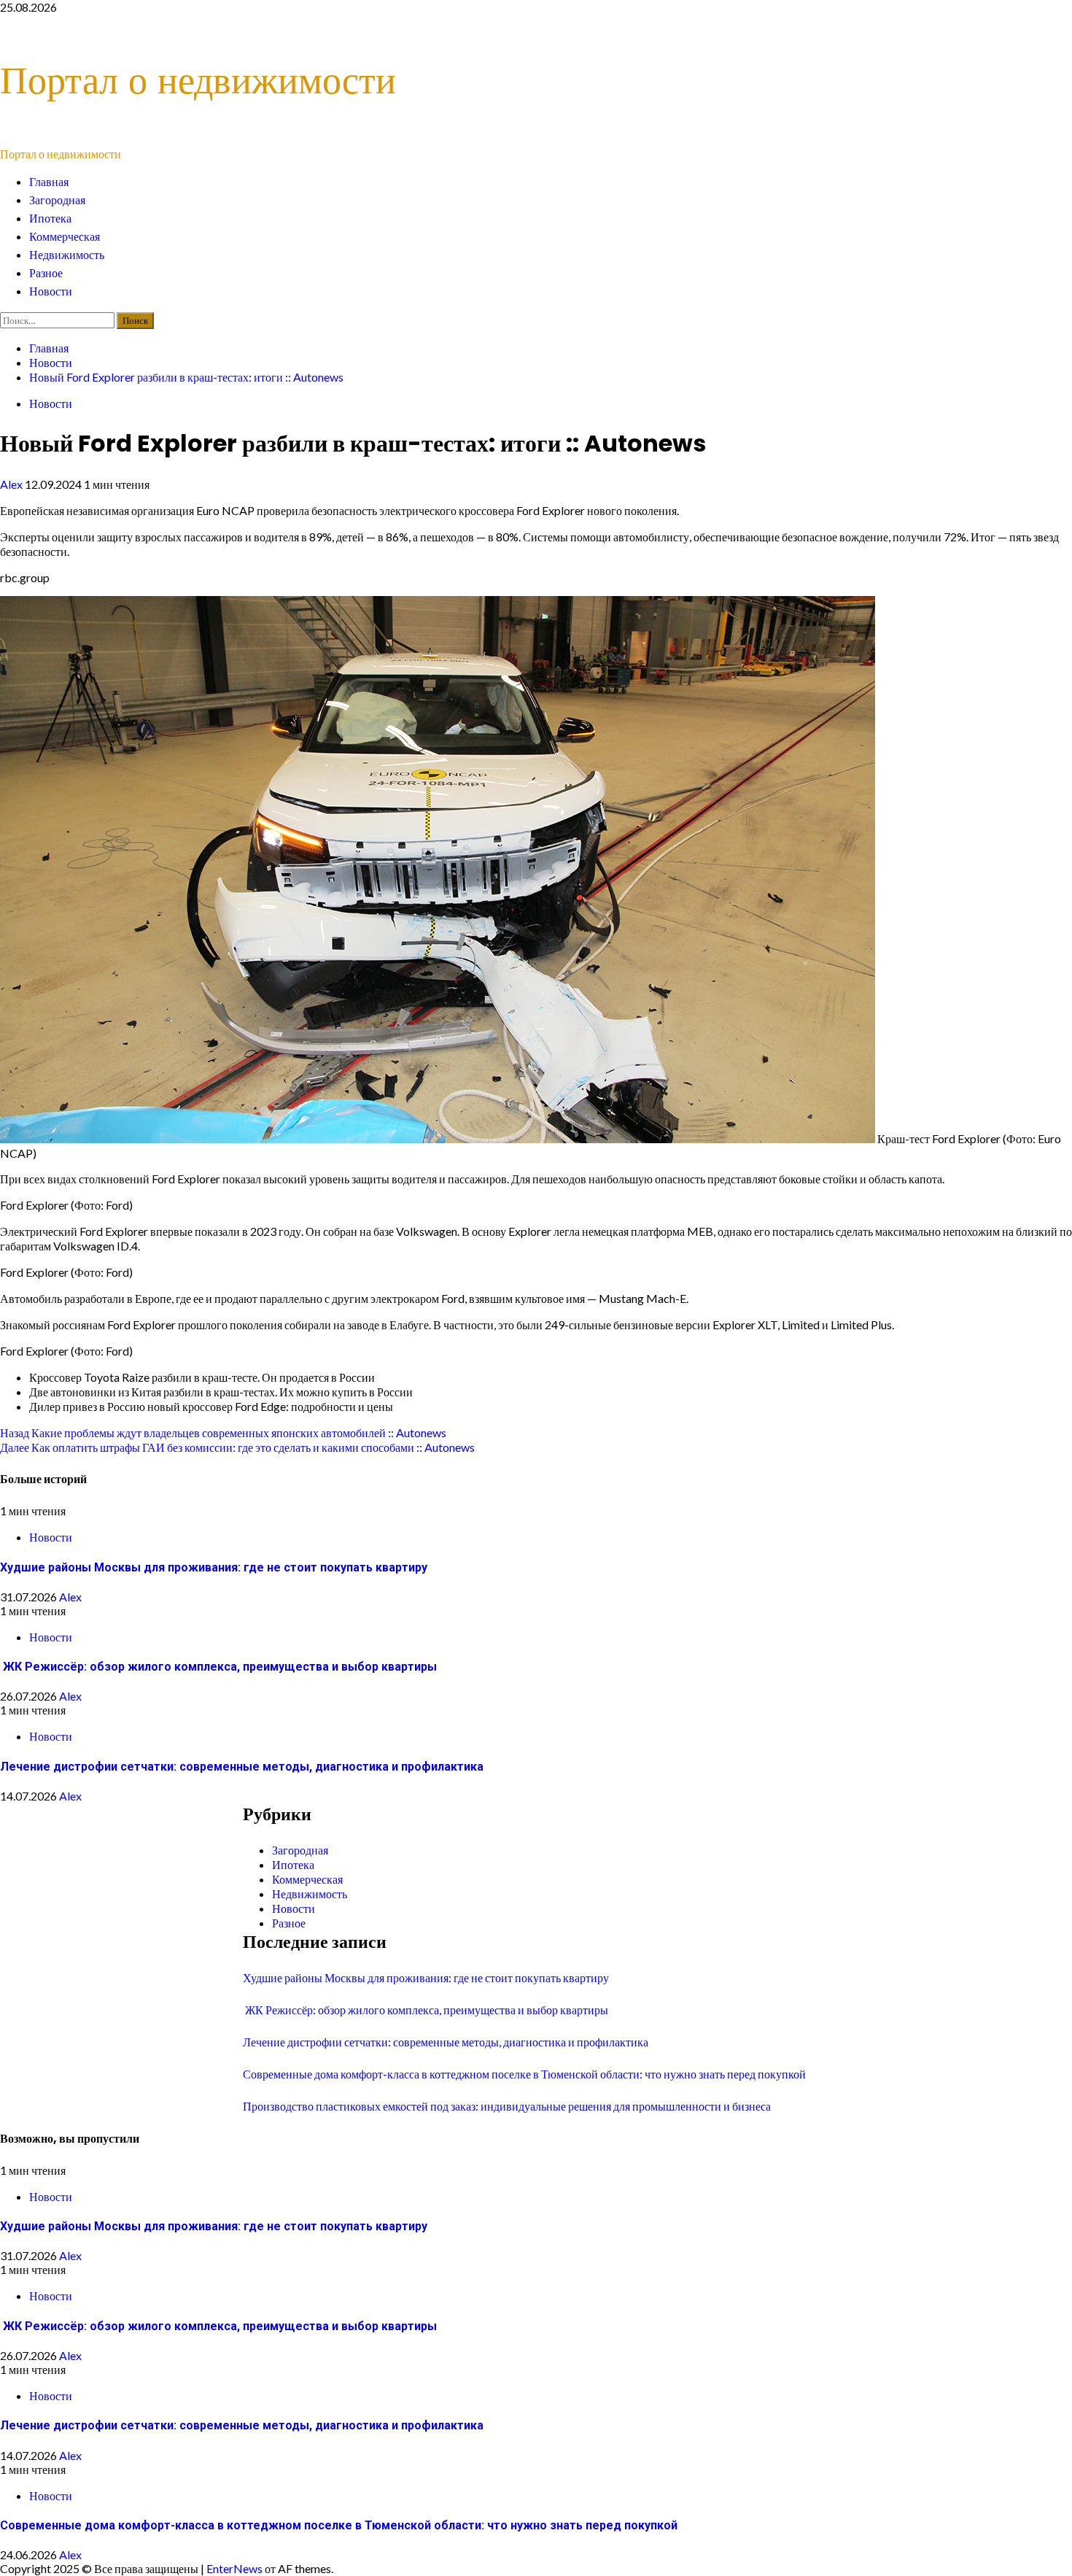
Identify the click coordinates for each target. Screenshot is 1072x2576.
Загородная (57, 200)
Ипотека (50, 218)
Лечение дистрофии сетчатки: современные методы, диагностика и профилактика (242, 1767)
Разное (46, 273)
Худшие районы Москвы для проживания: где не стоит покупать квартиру (214, 1567)
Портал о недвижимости (198, 80)
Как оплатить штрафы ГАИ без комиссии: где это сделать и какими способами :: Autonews (237, 1447)
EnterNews (234, 2568)
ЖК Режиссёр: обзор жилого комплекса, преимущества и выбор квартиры (218, 1667)
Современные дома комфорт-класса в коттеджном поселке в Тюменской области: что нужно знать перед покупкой (524, 2074)
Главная (49, 182)
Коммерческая (65, 237)
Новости (51, 291)
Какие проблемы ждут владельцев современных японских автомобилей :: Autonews (223, 1432)
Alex (12, 484)
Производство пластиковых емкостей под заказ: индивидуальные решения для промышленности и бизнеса (507, 2106)
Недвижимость (67, 255)
